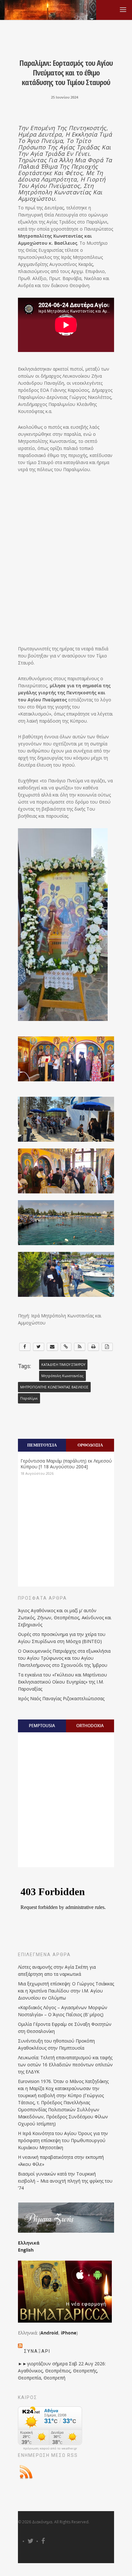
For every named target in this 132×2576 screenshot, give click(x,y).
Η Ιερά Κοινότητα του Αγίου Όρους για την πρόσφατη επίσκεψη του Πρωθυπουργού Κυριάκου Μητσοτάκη (63, 2140)
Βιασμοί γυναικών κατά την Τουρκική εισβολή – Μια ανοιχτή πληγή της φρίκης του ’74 (65, 2181)
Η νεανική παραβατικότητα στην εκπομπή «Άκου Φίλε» (61, 2161)
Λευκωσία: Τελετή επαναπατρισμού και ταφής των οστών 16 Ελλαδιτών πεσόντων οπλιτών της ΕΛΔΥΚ (65, 2065)
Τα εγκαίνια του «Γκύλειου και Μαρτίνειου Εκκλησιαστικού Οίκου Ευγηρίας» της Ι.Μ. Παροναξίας (62, 1682)
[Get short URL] (66, 1347)
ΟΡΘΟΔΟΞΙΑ (90, 1445)
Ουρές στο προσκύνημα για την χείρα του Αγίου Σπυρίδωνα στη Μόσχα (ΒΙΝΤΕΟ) (62, 1638)
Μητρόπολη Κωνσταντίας (62, 1376)
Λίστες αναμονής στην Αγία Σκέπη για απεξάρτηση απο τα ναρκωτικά (57, 1970)
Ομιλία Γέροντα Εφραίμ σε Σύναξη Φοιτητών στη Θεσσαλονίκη (65, 2028)
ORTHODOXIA (90, 1726)
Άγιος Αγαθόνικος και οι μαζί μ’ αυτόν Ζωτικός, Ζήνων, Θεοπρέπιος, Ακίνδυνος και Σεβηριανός (65, 1618)
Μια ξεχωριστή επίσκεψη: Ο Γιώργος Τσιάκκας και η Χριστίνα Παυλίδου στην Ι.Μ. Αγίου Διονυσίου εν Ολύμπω (66, 1991)
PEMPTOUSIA (42, 1726)
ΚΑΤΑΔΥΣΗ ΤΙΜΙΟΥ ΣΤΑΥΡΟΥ (63, 1365)
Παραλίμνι (29, 1398)
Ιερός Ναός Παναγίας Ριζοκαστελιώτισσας (61, 1698)
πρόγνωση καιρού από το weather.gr (50, 2449)
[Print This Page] (93, 1347)
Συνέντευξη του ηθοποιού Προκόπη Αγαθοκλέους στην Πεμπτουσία (56, 2044)
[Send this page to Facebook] (25, 1347)
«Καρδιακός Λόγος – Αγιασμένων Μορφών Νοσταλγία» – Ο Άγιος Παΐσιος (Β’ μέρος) (63, 2011)
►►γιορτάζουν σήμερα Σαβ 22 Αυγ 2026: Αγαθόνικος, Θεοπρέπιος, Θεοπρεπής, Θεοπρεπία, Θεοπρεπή (62, 2371)
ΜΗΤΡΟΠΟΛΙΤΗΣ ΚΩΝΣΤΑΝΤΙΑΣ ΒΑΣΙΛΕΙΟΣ (54, 1387)
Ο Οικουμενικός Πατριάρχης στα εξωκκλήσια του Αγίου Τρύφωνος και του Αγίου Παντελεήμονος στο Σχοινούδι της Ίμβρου (64, 1658)
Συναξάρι (37, 2351)
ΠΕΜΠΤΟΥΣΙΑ (42, 1445)
